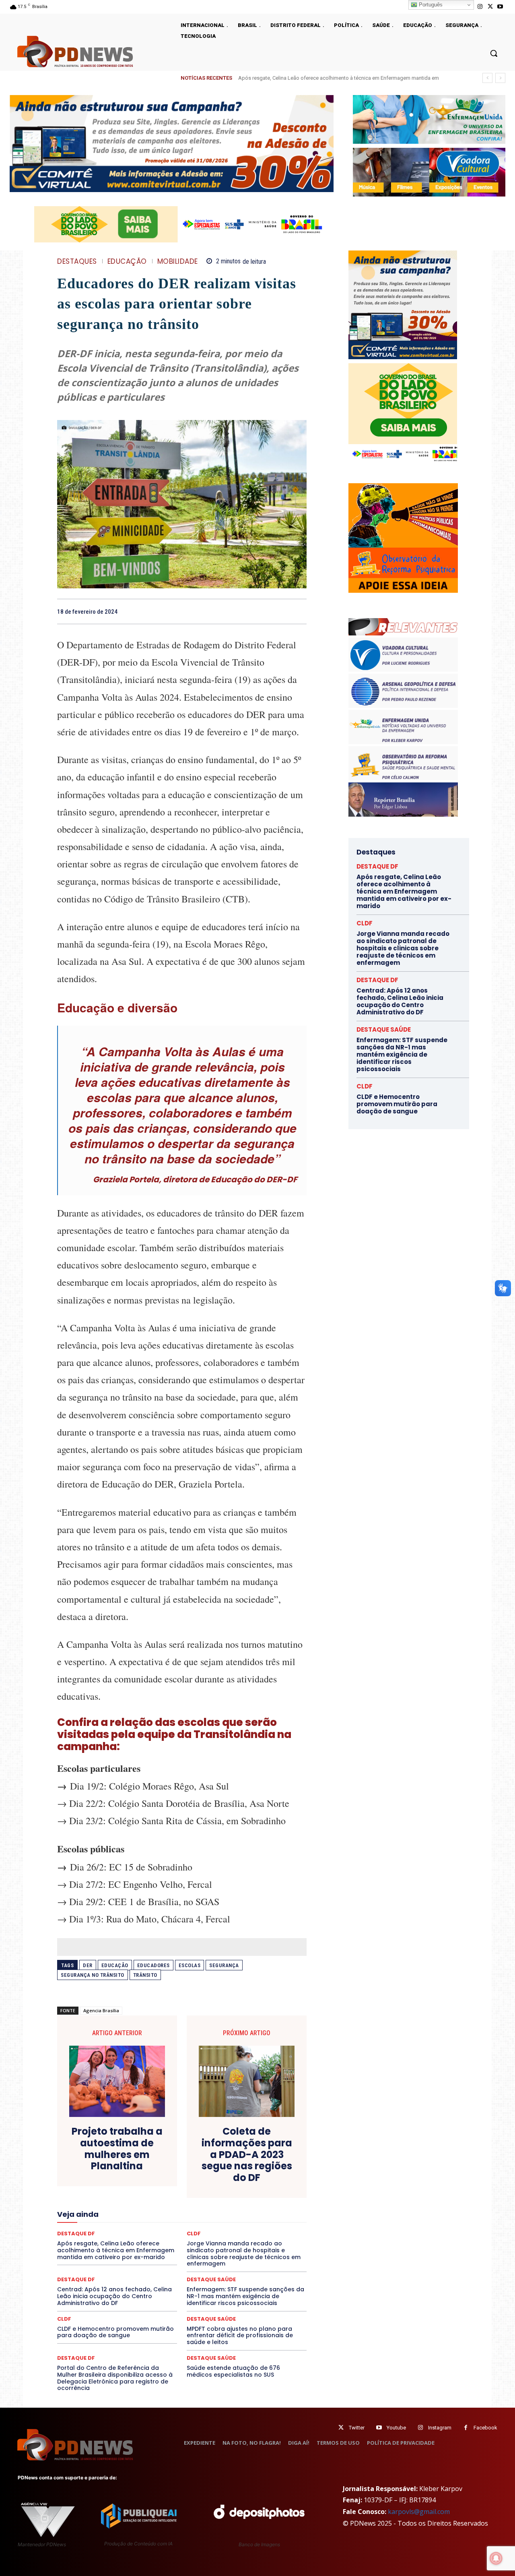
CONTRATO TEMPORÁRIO (99, 2169)
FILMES (156, 2205)
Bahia (188, 2154)
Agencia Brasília (101, 2010)
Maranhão (226, 2212)
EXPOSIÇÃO (219, 2198)
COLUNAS (88, 2162)
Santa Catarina (256, 2241)
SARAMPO (97, 2249)
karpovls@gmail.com (419, 2512)
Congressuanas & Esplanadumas (268, 2162)
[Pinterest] (280, 611)
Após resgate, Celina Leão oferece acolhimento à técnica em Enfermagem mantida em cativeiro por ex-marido (404, 891)
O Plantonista (95, 2227)
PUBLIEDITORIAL (205, 2234)
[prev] (487, 78)
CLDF (64, 2319)
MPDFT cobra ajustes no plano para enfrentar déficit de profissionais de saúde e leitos (240, 2336)
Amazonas (160, 2154)
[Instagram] (480, 7)
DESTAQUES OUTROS (229, 2183)
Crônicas (227, 2169)
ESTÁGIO (153, 2198)
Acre (103, 2154)
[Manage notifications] (496, 2558)
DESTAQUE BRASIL (191, 2176)
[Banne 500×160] (429, 119)
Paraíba (212, 2227)
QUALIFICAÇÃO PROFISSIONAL (270, 2234)
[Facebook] (243, 611)
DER (88, 1965)
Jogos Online (114, 2212)
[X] (490, 7)
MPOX (270, 2220)
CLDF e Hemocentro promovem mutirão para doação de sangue (115, 2332)
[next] (500, 78)
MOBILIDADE (178, 262)
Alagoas (128, 2154)
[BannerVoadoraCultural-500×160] (429, 172)
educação (115, 1965)
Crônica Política (188, 2169)
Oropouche (161, 2227)
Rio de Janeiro (133, 2241)
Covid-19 (149, 2169)
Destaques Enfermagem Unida (160, 2183)
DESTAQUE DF (239, 2176)
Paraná (239, 2227)
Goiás (181, 2205)
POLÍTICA (105, 2234)
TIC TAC (185, 2256)
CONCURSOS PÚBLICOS (192, 2162)
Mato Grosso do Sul (104, 2220)
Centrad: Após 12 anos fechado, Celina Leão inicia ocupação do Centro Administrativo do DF (114, 2296)
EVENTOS (184, 2198)
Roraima (219, 2241)
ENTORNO (266, 2191)
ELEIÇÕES (154, 2191)
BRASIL (213, 2154)
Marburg (256, 2212)
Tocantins (215, 2256)
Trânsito (145, 1975)
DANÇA (93, 2176)
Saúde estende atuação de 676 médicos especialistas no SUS (233, 2371)
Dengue (120, 2176)
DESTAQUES (77, 262)
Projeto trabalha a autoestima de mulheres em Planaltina (117, 2149)
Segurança (224, 1965)
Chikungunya (270, 2154)
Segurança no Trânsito (93, 1975)
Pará (189, 2227)
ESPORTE (123, 2198)
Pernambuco (271, 2227)
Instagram (440, 2428)
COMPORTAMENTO (132, 2162)
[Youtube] (500, 7)
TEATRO (116, 2256)
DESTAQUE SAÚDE (211, 2279)
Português (430, 5)
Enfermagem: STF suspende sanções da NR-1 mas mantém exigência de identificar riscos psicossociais (245, 2296)
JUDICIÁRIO (152, 2212)
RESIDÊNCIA (92, 2241)
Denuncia (149, 2176)
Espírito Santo (86, 2198)
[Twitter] (341, 2428)
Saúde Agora (160, 2249)
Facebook (485, 2428)
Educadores (153, 1965)
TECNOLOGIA (150, 2256)
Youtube (396, 2428)
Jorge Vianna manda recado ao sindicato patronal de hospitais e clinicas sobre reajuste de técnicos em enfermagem (403, 948)
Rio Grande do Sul (179, 2241)
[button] (494, 53)
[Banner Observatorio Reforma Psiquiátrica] (403, 591)
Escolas (190, 1965)
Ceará (238, 2154)
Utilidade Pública (256, 2256)
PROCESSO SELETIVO (151, 2234)
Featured (253, 2198)
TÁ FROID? (85, 2256)
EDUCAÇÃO (127, 262)
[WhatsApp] (299, 611)
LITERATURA (190, 2212)
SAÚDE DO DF (200, 2249)
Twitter (357, 2428)
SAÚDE (128, 2249)
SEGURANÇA (241, 2249)
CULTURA (257, 2169)
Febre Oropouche (118, 2205)
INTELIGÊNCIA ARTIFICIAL (228, 2205)
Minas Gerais (199, 2220)
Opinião (130, 2227)
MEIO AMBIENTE (156, 2220)
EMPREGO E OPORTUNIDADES (210, 2191)
